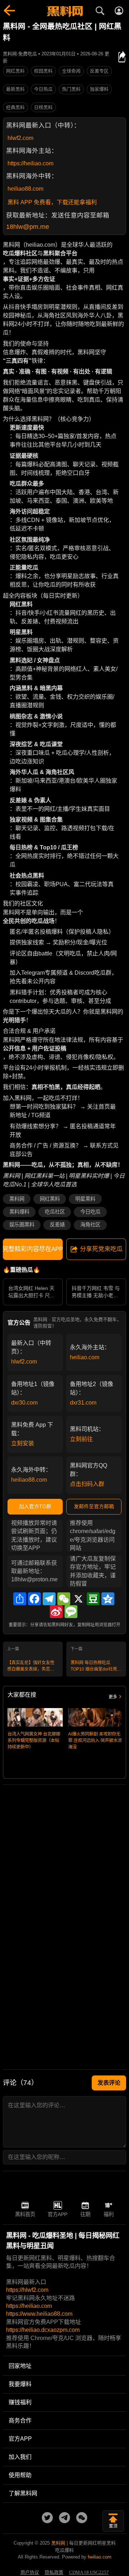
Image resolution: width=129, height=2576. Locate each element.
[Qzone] (108, 1599)
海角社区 (90, 1225)
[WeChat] (64, 1599)
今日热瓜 (43, 89)
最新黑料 (15, 89)
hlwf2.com (20, 138)
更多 (113, 1697)
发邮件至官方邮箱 (94, 1506)
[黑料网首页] (64, 12)
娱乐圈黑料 (22, 1225)
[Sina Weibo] (56, 1612)
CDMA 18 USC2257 (89, 2572)
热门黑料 (71, 89)
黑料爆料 (19, 1212)
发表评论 (109, 2083)
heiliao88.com (25, 189)
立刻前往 (81, 1439)
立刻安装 (23, 1443)
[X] (78, 1599)
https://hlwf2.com (27, 2290)
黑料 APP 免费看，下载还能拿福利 (52, 202)
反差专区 (99, 71)
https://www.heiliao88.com (39, 2314)
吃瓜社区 (55, 1212)
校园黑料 (43, 71)
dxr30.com (24, 1403)
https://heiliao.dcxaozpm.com (43, 2330)
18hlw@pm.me (28, 227)
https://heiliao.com (30, 163)
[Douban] (93, 1599)
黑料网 (17, 1199)
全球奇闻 (71, 71)
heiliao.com (85, 1357)
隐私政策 (54, 2572)
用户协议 (30, 2572)
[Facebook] (34, 1599)
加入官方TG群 (35, 1506)
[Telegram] (49, 1599)
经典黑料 (15, 107)
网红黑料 (15, 71)
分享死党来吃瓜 (101, 1249)
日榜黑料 (43, 107)
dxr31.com (83, 1403)
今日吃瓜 (90, 1212)
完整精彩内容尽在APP (33, 1249)
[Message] (71, 1612)
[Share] (20, 1599)
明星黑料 (85, 1199)
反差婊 (57, 1225)
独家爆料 (99, 89)
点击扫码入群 (87, 1484)
